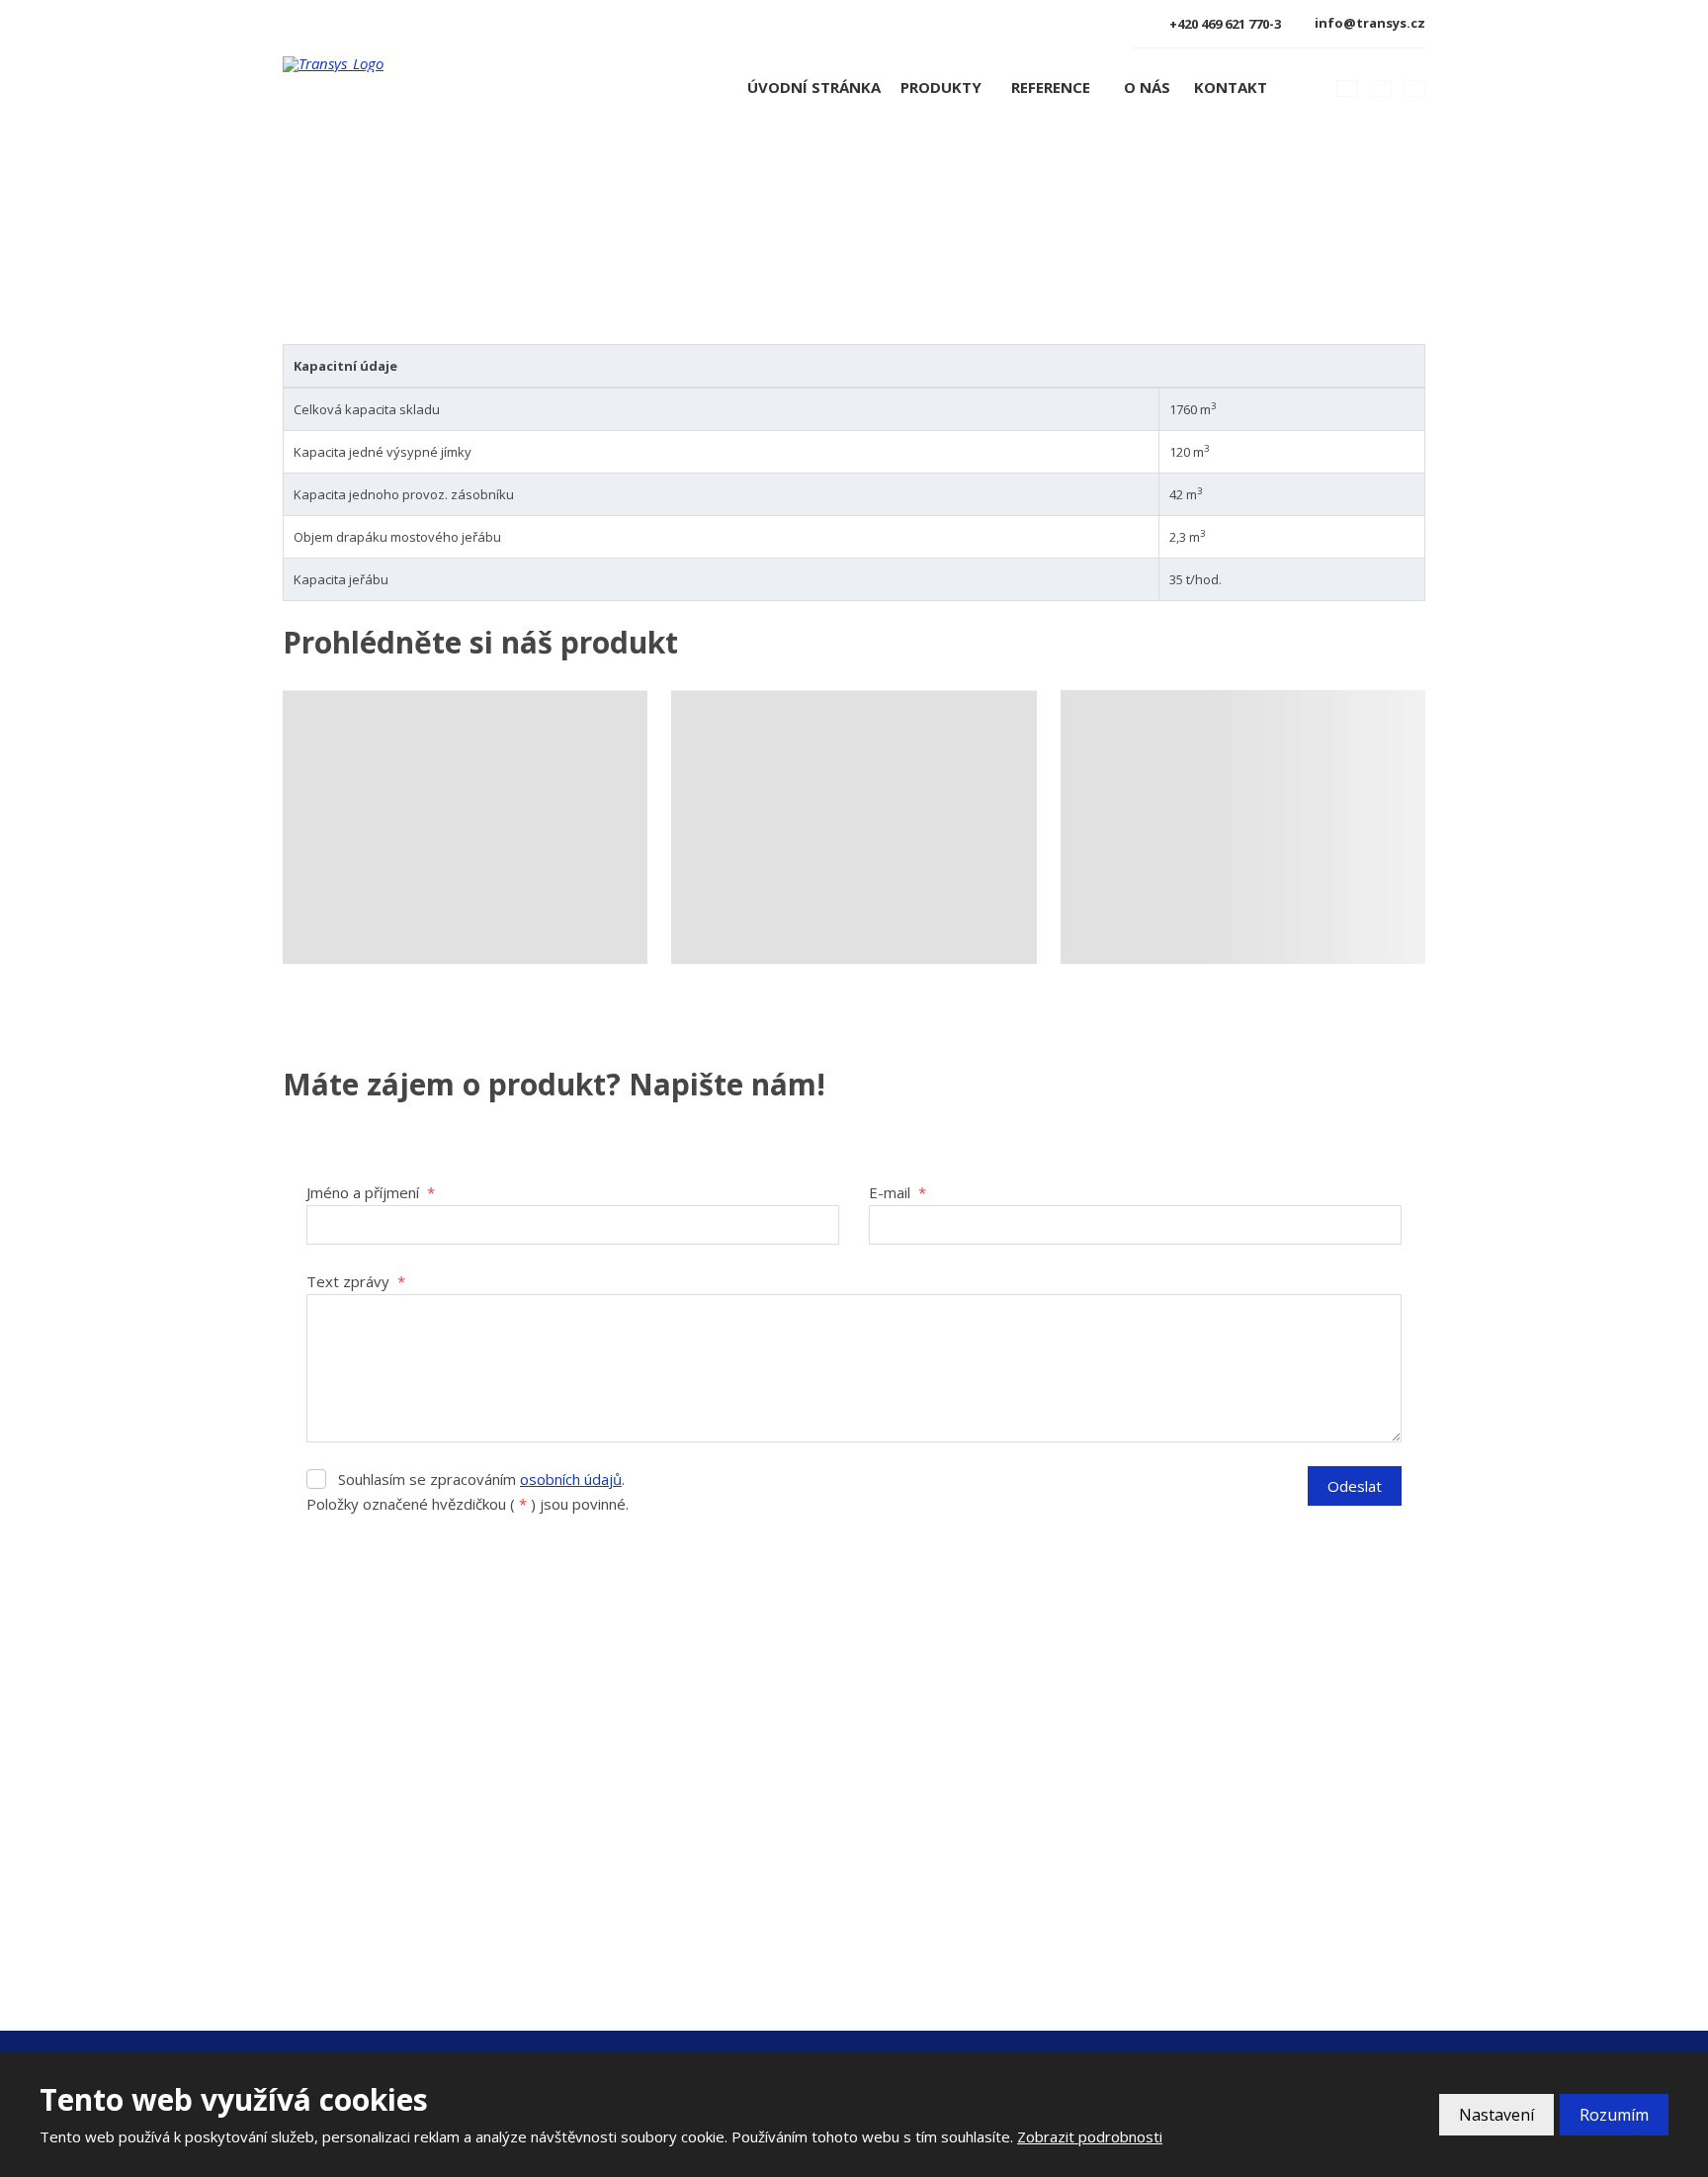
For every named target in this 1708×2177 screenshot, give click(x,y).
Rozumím (1614, 2115)
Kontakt (1231, 87)
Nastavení (1496, 2115)
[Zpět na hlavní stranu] (402, 64)
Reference (1051, 87)
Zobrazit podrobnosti (1090, 2136)
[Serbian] (1414, 88)
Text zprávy (356, 1281)
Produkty (941, 87)
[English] (1381, 88)
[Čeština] (1347, 88)
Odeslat (1355, 1486)
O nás (1147, 87)
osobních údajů (571, 1479)
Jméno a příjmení (371, 1192)
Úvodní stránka (814, 87)
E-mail (897, 1192)
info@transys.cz (368, 1889)
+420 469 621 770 (369, 1863)
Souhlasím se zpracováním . (481, 1479)
